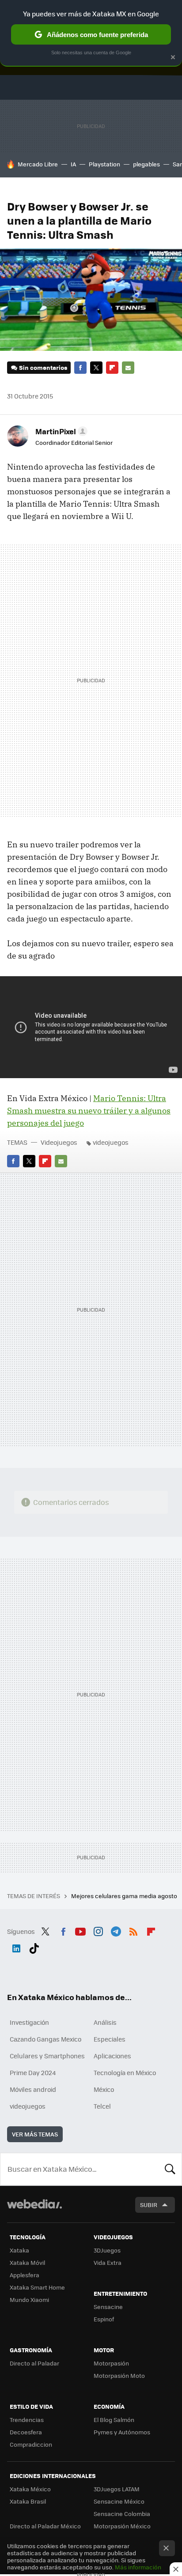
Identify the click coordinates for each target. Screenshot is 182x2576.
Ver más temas (35, 2134)
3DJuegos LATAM (117, 2489)
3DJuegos (107, 2250)
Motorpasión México (122, 2526)
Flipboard (112, 368)
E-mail (128, 368)
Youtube (80, 1930)
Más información (138, 2567)
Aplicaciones (112, 2056)
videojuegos (111, 1142)
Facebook (80, 368)
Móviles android (33, 2089)
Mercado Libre (38, 164)
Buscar (170, 2169)
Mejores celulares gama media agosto (125, 1896)
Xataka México (30, 2489)
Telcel (102, 2106)
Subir (149, 2205)
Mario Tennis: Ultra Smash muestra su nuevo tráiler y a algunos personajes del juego (89, 1111)
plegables (146, 164)
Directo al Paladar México (45, 2526)
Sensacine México (119, 2501)
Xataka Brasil (28, 2501)
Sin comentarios (43, 367)
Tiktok (34, 1947)
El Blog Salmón (114, 2420)
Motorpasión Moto (119, 2375)
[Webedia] (34, 2210)
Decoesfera (26, 2432)
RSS (133, 1930)
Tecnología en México (125, 2072)
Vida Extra (108, 2262)
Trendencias (27, 2420)
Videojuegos (59, 1142)
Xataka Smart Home (37, 2287)
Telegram (116, 1930)
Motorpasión (111, 2363)
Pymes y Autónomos (122, 2432)
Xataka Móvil (27, 2262)
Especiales (110, 2039)
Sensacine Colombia (122, 2514)
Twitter (96, 368)
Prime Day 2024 (33, 2072)
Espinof (104, 2319)
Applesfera (25, 2275)
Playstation (104, 164)
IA (73, 164)
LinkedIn (16, 1947)
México (104, 2089)
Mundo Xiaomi (29, 2300)
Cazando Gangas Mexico (45, 2039)
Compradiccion (31, 2444)
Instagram (98, 1930)
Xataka (19, 2250)
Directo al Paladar (34, 2363)
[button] (60, 431)
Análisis (105, 2022)
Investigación (29, 2022)
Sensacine (108, 2307)
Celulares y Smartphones (47, 2056)
